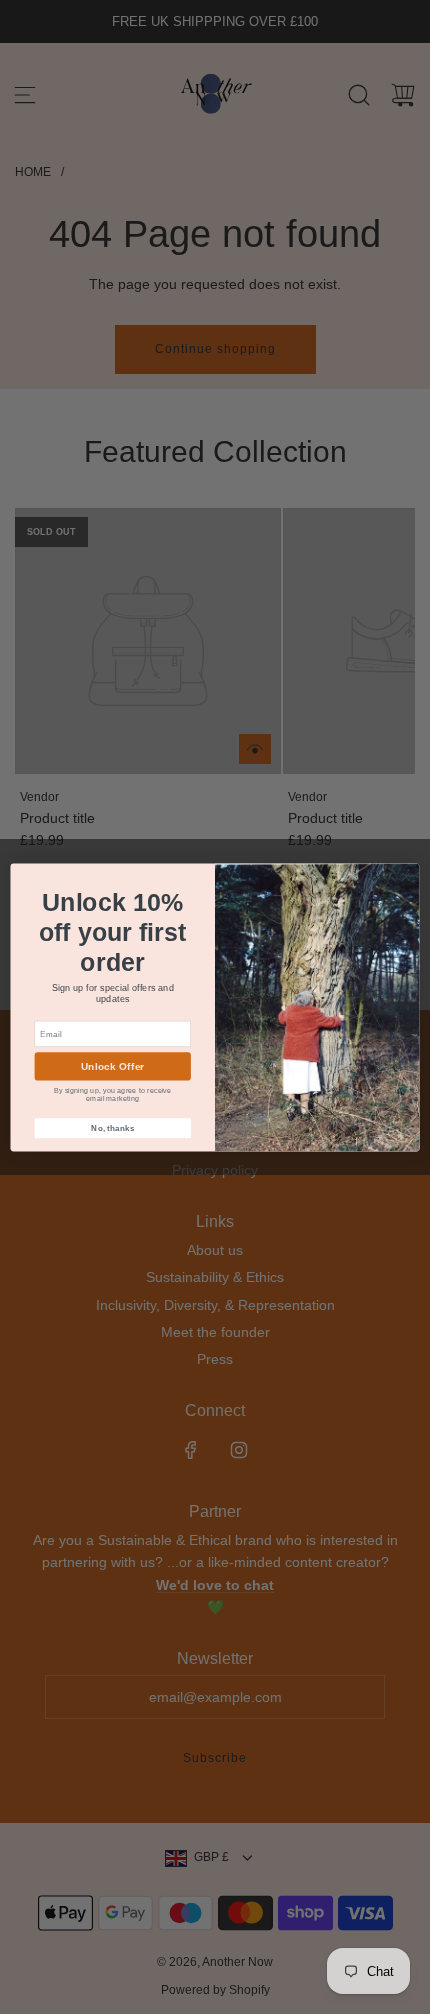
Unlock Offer (112, 1066)
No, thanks (112, 1127)
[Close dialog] (406, 876)
